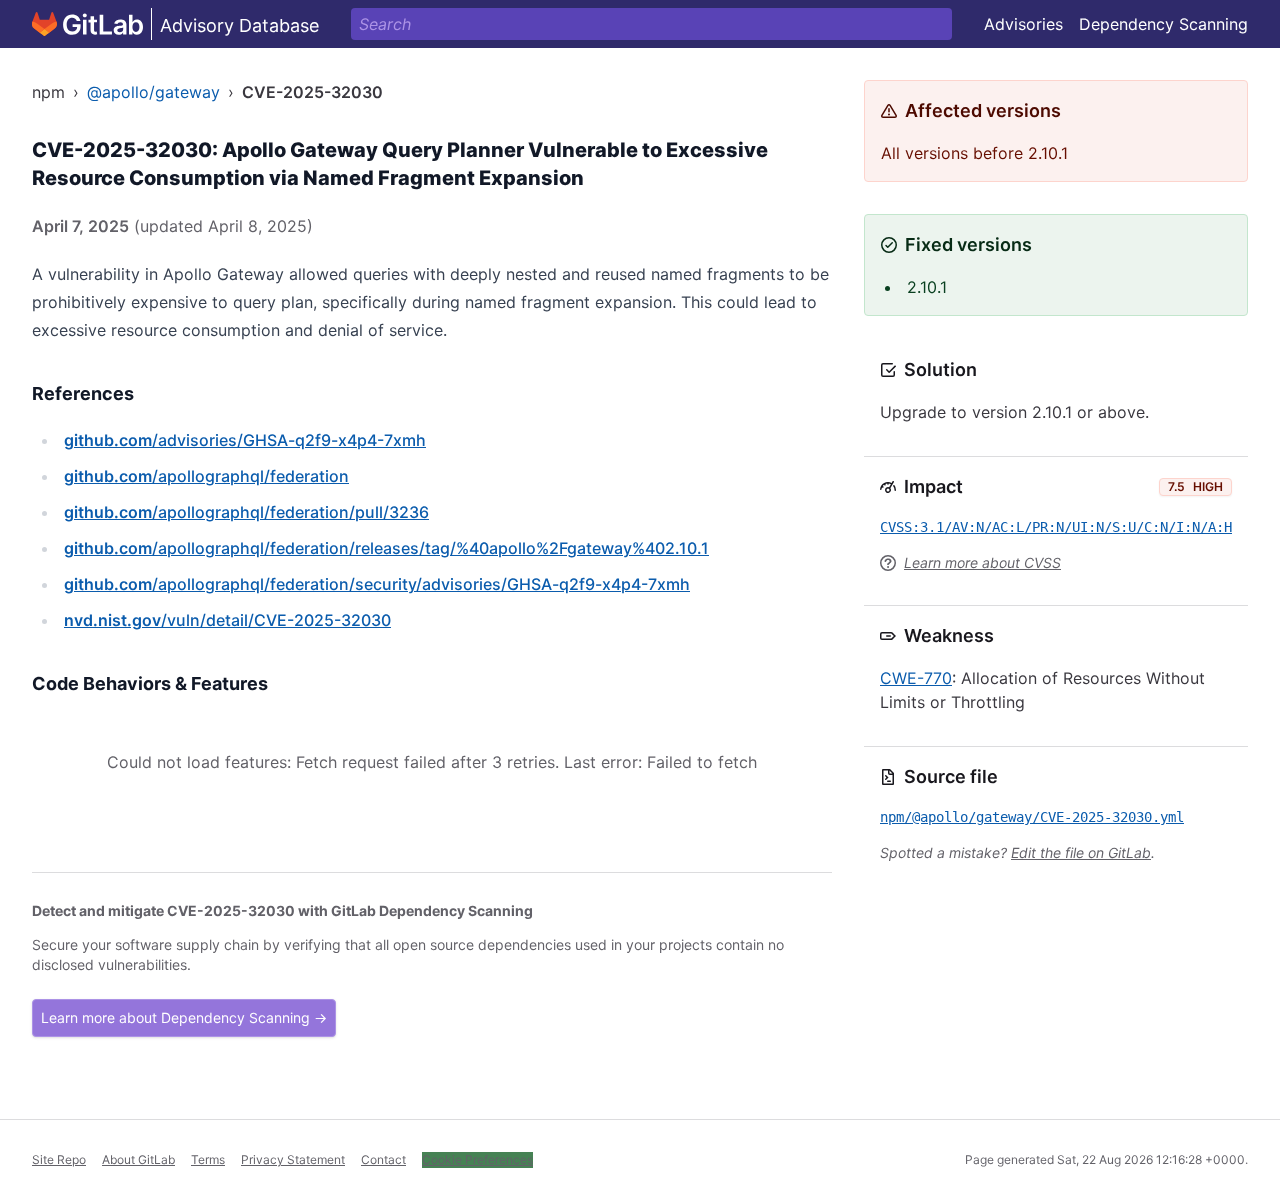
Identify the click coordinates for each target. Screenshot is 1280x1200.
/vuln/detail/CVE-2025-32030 (227, 620)
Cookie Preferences (477, 1159)
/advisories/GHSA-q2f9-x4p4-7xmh (245, 440)
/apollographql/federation (206, 476)
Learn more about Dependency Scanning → (184, 1017)
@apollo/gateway (153, 92)
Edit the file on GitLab (1081, 852)
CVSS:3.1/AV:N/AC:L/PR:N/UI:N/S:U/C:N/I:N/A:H (1056, 527)
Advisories (1023, 24)
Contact (383, 1159)
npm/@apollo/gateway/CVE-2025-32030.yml (1032, 817)
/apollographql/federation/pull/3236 (246, 512)
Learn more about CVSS (982, 562)
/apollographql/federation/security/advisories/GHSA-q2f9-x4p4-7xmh (377, 584)
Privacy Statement (293, 1159)
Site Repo (59, 1159)
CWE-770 (916, 678)
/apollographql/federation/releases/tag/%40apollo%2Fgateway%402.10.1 (386, 548)
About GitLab (138, 1159)
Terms (208, 1159)
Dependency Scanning (1163, 24)
